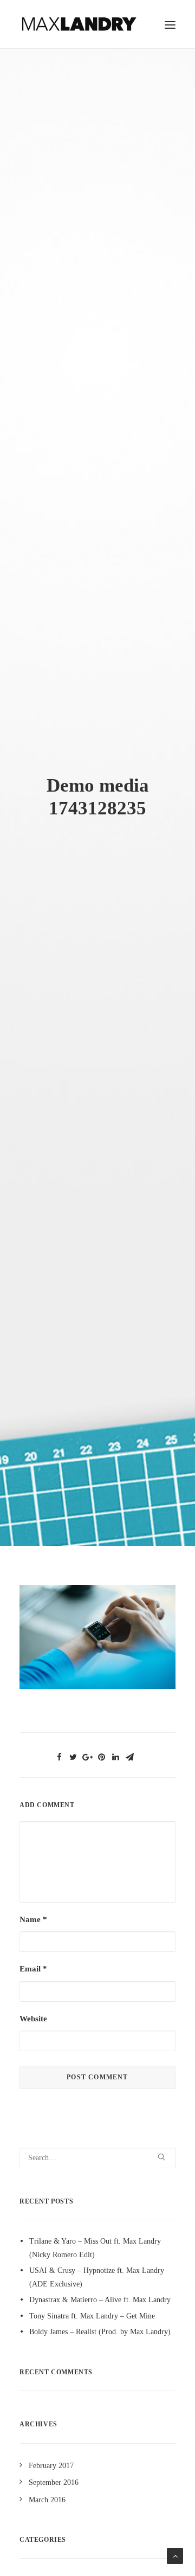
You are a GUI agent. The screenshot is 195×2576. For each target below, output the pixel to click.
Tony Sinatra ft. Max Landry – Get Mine (92, 2316)
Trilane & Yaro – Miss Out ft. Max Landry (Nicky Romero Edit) (95, 2248)
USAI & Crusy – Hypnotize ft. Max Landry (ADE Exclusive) (97, 2277)
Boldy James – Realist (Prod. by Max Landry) (100, 2332)
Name (33, 1919)
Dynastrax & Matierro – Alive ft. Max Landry (100, 2300)
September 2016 (54, 2482)
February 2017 (51, 2466)
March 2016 (47, 2500)
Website (33, 2019)
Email (33, 1969)
